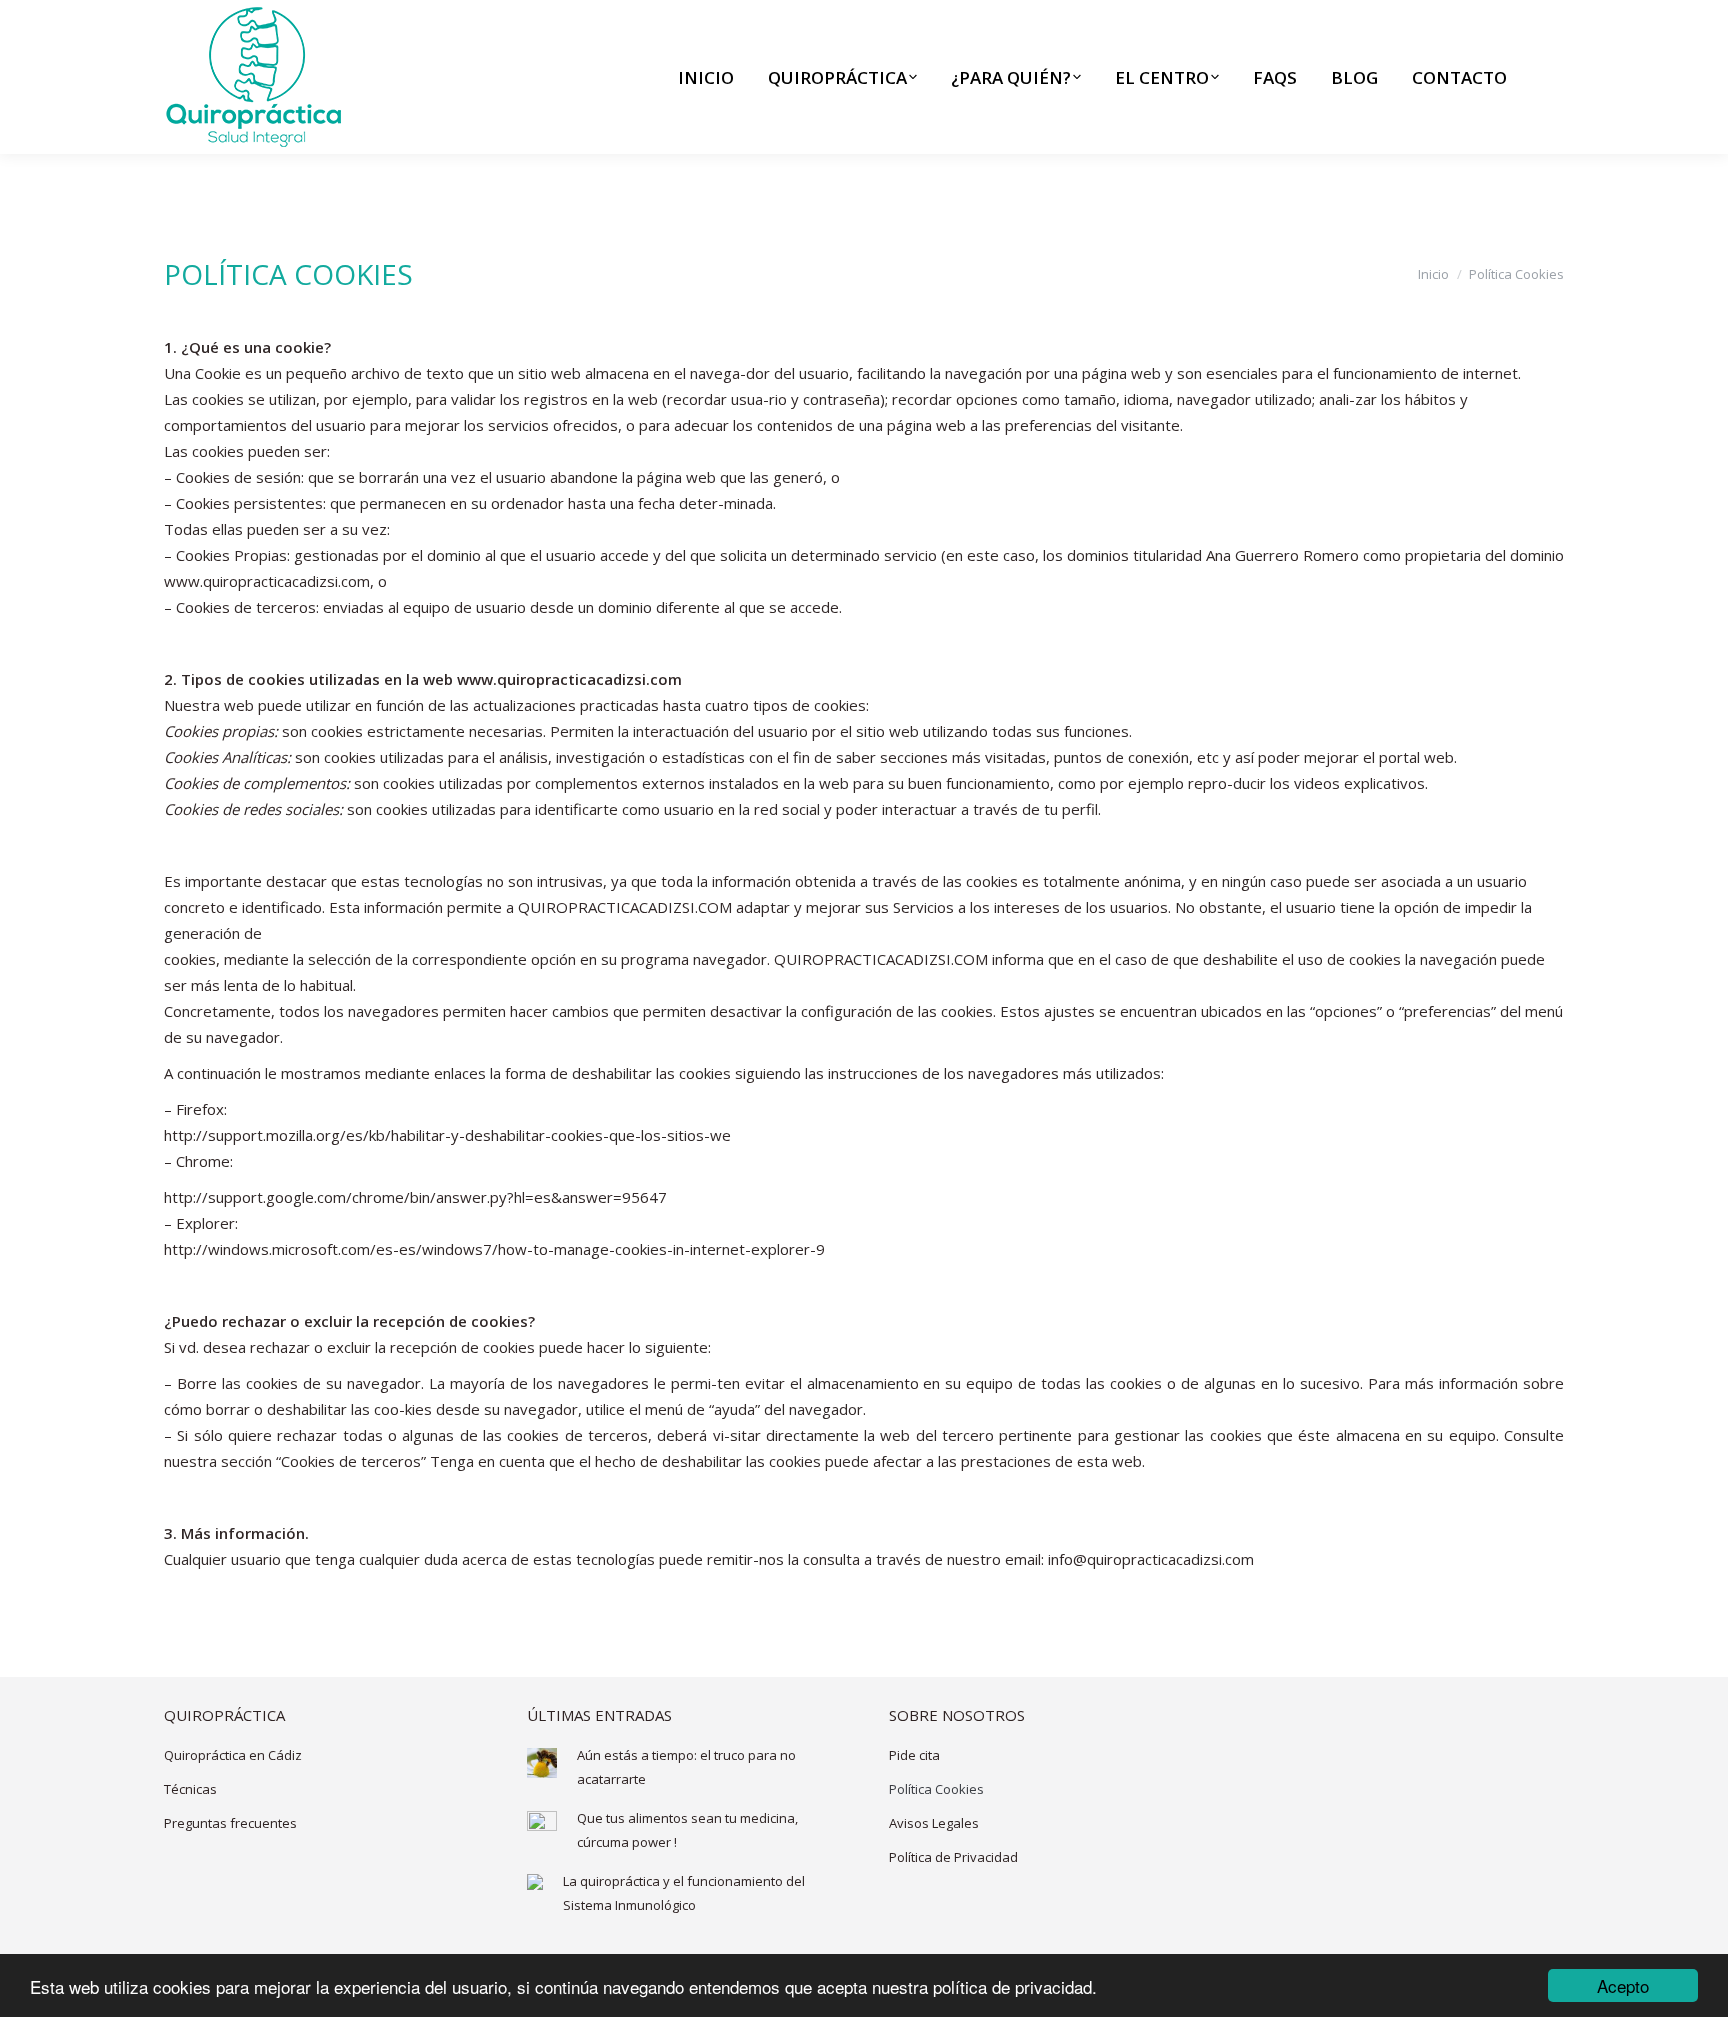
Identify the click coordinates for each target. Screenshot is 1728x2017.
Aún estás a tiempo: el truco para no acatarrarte (686, 1767)
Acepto (1623, 1985)
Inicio (1433, 274)
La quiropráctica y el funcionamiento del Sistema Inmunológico (684, 1893)
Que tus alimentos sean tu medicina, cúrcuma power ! (687, 1830)
